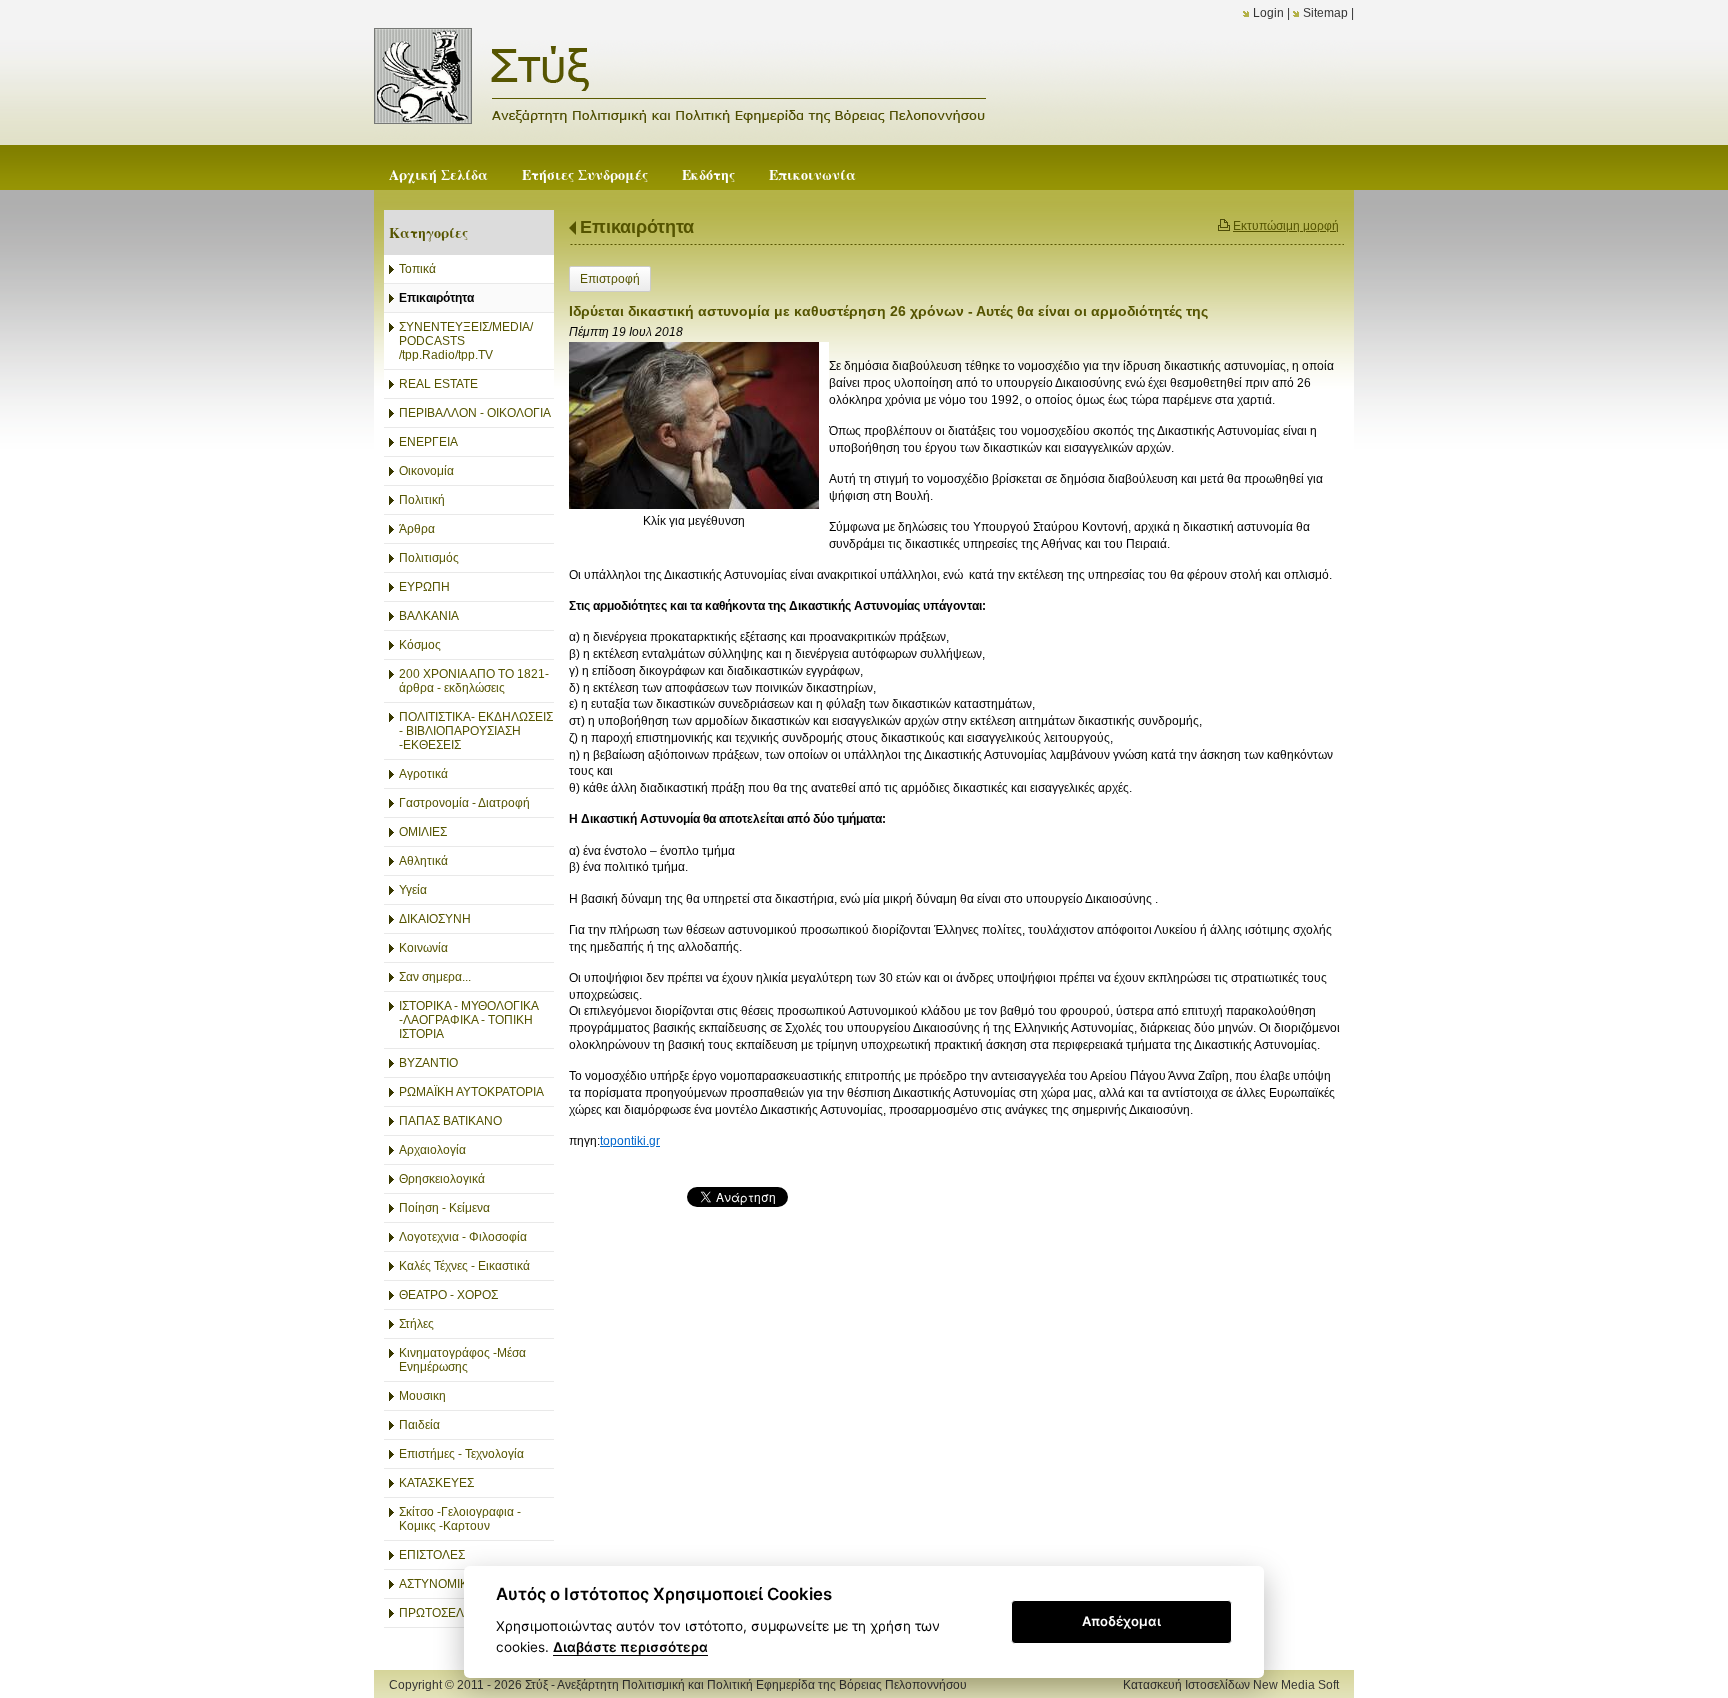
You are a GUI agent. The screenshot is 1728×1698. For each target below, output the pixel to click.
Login (1268, 13)
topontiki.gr (630, 1141)
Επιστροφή (610, 279)
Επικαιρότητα (637, 227)
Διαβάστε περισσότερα (630, 1647)
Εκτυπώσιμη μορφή (1286, 226)
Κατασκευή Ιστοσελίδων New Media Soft (1231, 1685)
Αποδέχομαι (1121, 1621)
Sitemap (1325, 13)
